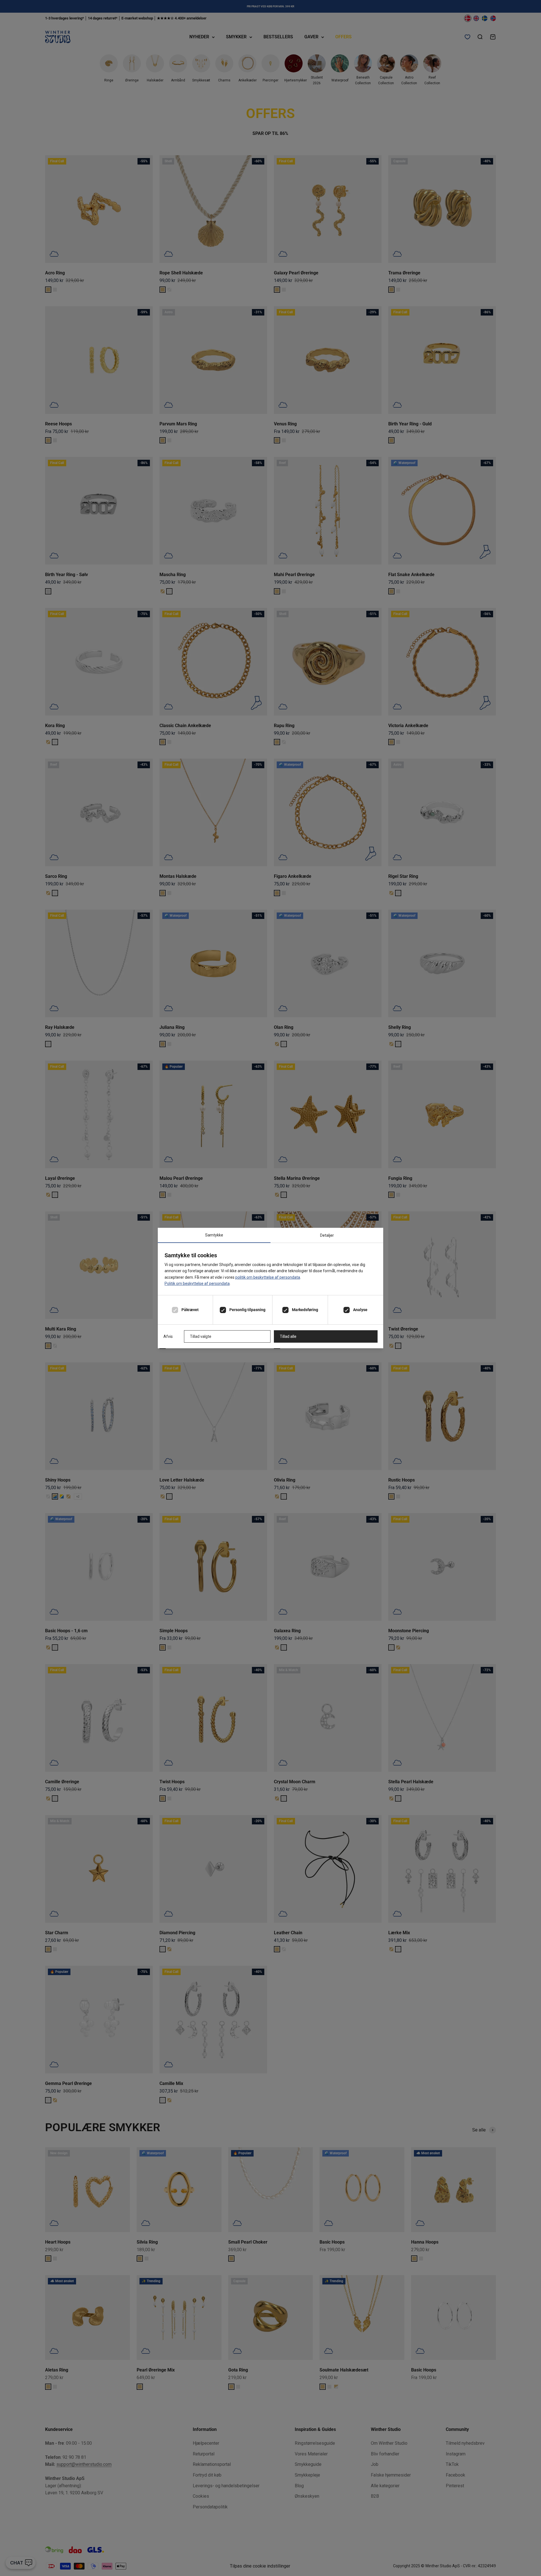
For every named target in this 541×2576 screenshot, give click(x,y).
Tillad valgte (201, 1336)
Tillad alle (288, 1336)
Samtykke (214, 1235)
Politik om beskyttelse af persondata (197, 1283)
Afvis (168, 1336)
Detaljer (327, 1235)
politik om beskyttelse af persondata (268, 1277)
